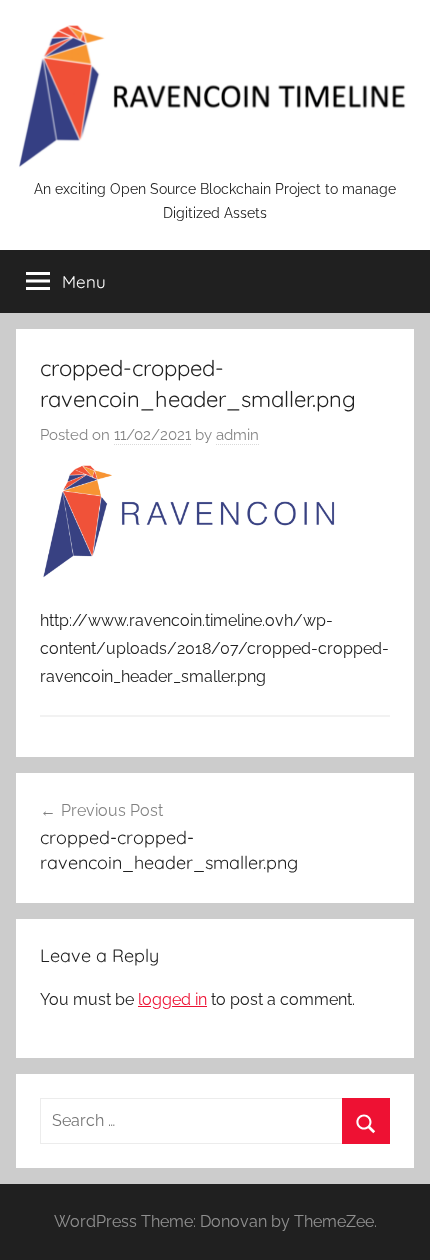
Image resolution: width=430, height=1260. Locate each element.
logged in (172, 999)
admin (237, 435)
